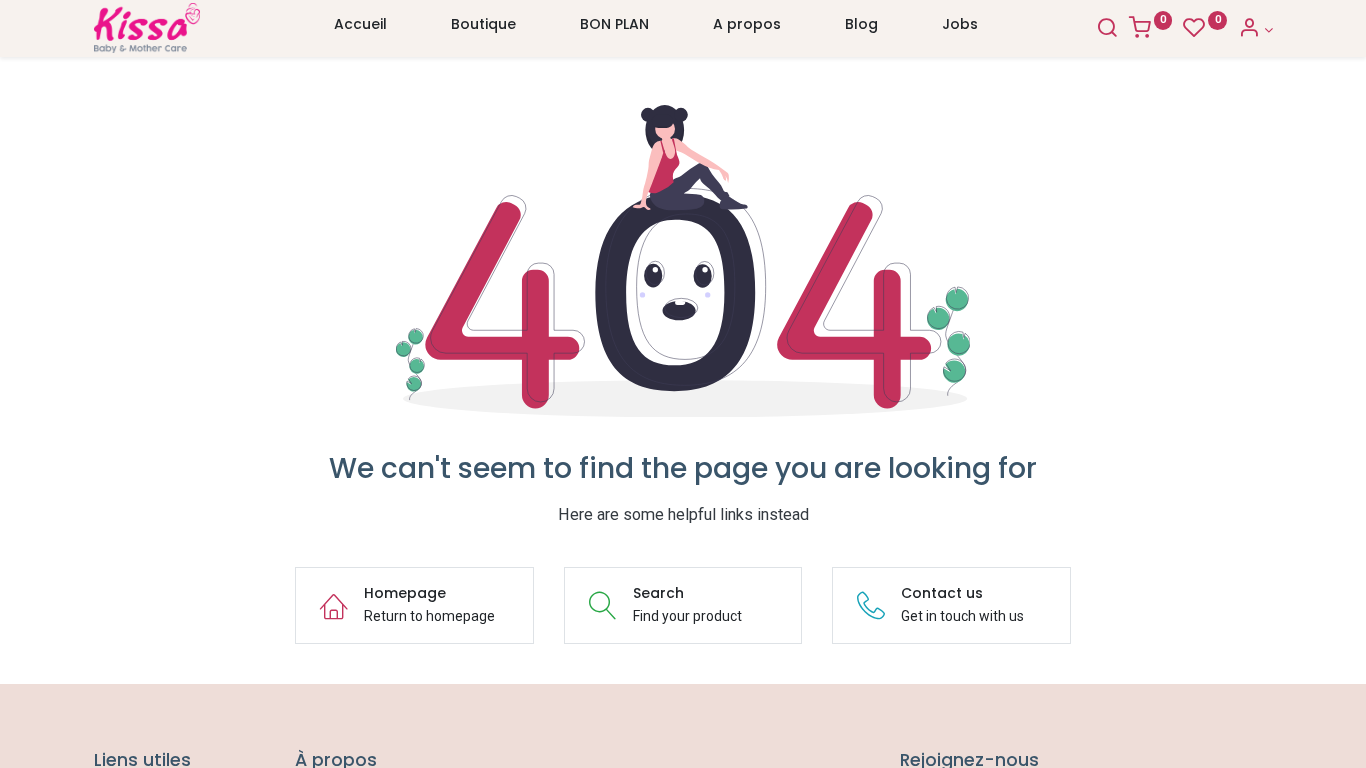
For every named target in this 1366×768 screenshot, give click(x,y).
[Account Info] (1255, 30)
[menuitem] (360, 29)
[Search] (1107, 30)
